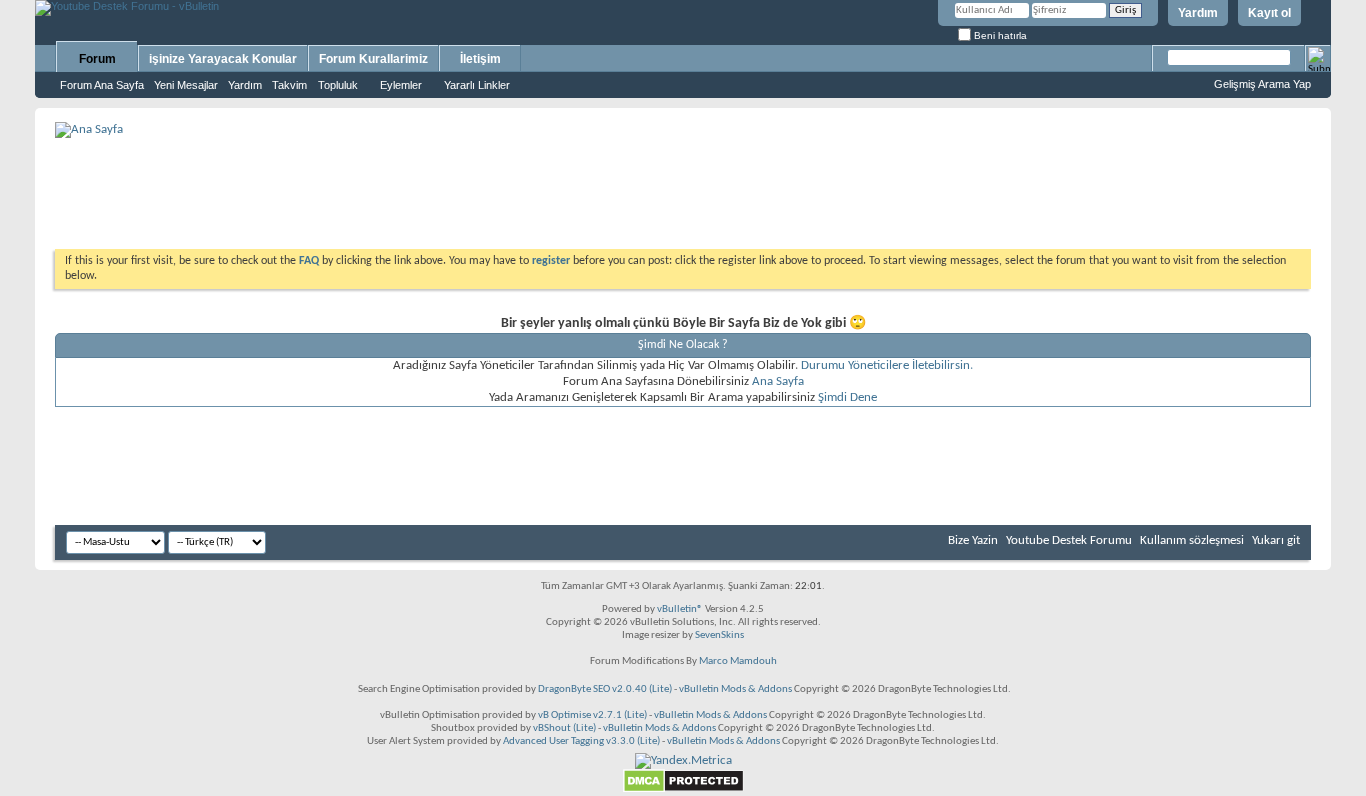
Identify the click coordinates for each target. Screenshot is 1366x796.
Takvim (289, 85)
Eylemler (401, 85)
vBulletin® (680, 609)
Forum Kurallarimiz (373, 59)
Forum (97, 59)
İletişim (480, 59)
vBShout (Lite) (564, 728)
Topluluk (338, 85)
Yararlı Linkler (477, 85)
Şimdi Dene (847, 397)
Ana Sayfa (778, 381)
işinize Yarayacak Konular (223, 59)
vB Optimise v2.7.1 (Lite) (592, 715)
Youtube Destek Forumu (1069, 540)
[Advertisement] (683, 186)
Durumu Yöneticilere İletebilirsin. (887, 365)
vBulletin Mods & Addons (735, 689)
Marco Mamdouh (738, 661)
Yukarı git (1276, 540)
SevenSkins (719, 635)
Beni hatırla (999, 35)
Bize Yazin (973, 540)
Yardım (1198, 13)
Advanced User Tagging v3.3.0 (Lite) (581, 741)
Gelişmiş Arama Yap (1262, 84)
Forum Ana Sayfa (102, 85)
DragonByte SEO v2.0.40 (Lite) (605, 689)
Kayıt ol (1269, 13)
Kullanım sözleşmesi (1192, 540)
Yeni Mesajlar (186, 85)
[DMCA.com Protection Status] (683, 789)
